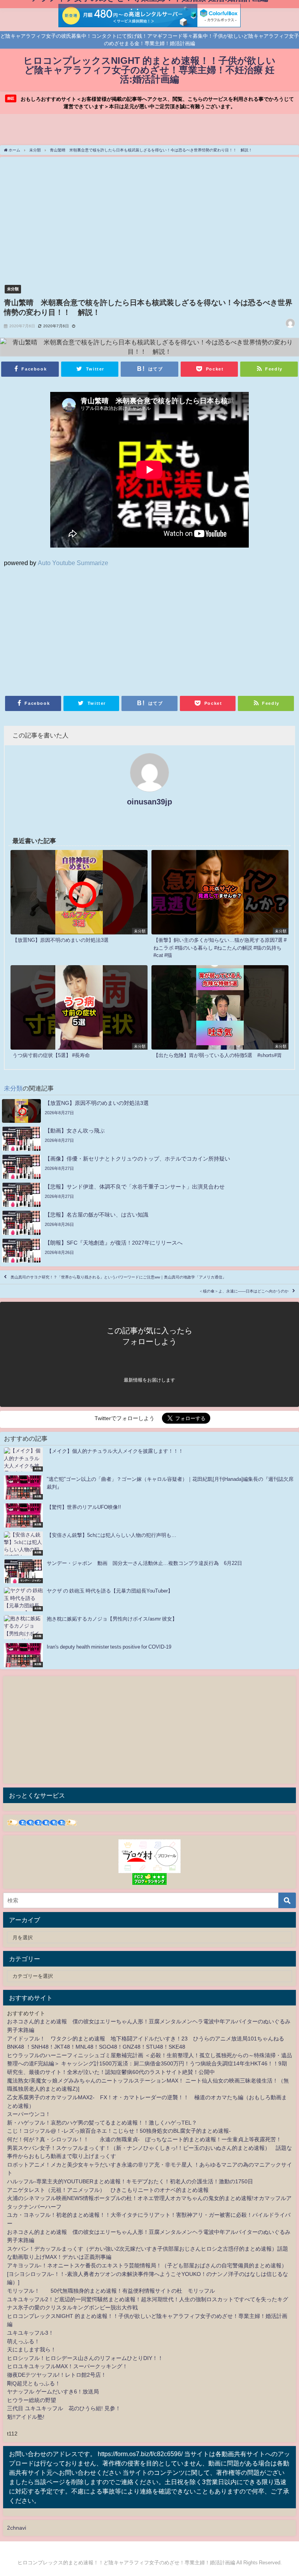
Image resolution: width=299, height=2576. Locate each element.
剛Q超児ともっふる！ (34, 2383)
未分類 (13, 289)
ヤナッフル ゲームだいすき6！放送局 (53, 2392)
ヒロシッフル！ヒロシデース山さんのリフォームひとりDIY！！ (85, 2358)
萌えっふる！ (23, 2341)
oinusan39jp (149, 802)
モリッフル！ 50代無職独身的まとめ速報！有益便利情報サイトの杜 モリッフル (111, 2291)
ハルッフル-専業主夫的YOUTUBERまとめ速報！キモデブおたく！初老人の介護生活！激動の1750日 (130, 2181)
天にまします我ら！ (32, 2349)
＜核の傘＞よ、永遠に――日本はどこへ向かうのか (244, 1291)
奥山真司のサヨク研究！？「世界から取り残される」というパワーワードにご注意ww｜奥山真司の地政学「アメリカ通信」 (118, 1277)
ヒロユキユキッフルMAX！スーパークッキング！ (67, 2366)
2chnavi (17, 2528)
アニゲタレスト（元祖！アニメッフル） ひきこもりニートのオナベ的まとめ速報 (108, 2190)
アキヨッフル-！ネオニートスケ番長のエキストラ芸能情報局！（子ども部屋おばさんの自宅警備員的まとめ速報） (147, 2265)
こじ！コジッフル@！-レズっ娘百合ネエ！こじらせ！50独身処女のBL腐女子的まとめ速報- (119, 2131)
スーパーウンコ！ (29, 2114)
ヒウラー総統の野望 (32, 2400)
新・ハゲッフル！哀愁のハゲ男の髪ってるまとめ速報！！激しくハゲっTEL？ (102, 2123)
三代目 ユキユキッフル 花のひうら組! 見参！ (64, 2408)
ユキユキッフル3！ (30, 2333)
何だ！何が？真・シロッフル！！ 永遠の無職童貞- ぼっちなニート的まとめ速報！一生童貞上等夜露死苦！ (144, 2139)
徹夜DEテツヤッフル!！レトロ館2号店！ (57, 2375)
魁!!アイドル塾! (26, 2417)
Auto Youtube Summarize (73, 563)
